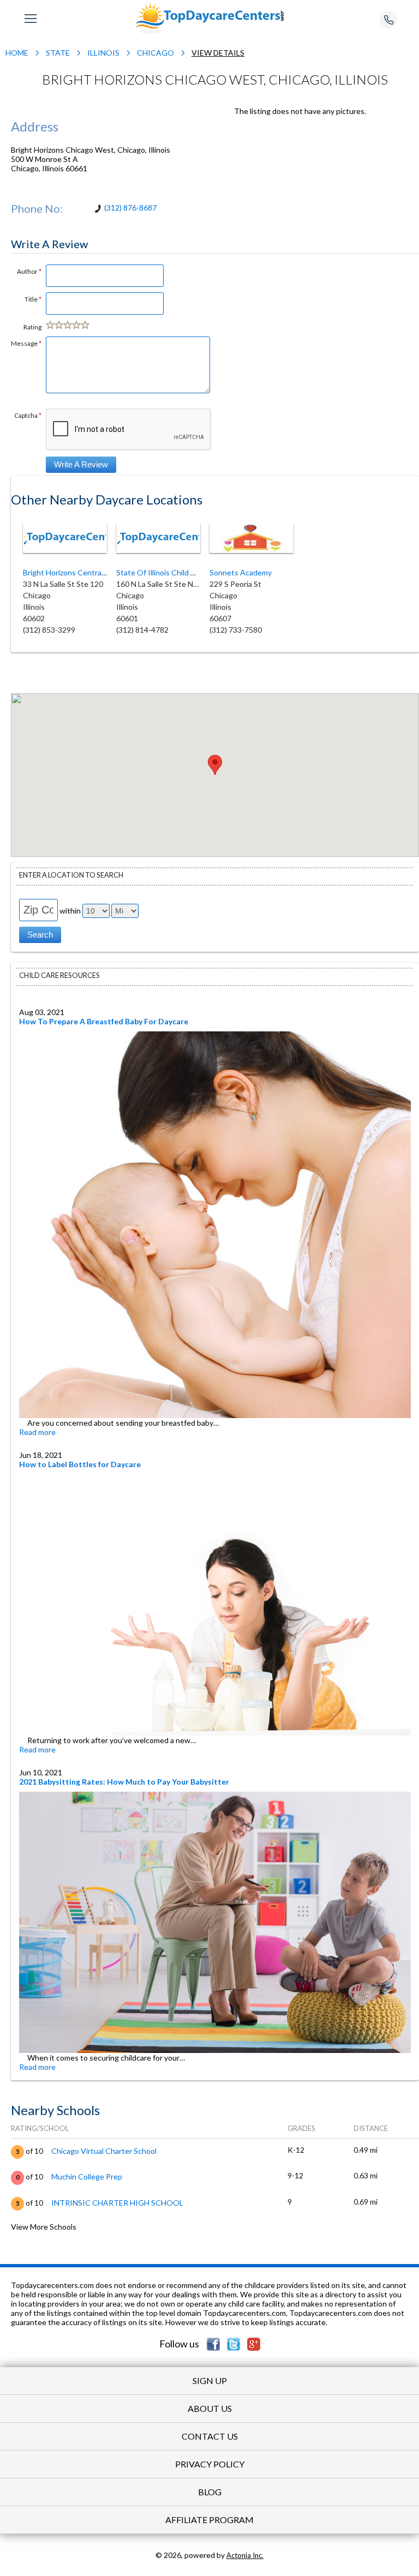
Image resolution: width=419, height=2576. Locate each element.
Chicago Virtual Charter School (104, 2151)
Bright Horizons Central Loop (72, 572)
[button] (215, 765)
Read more (37, 1432)
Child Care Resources (59, 975)
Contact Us (210, 2436)
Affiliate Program (209, 2520)
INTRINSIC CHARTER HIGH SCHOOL (117, 2203)
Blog (210, 2492)
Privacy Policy (210, 2464)
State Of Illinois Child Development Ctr (183, 572)
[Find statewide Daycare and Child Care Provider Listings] (209, 17)
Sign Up (210, 2380)
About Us (210, 2408)
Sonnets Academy (241, 572)
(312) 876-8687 (130, 208)
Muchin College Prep (87, 2176)
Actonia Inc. (245, 2555)
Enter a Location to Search (71, 875)
